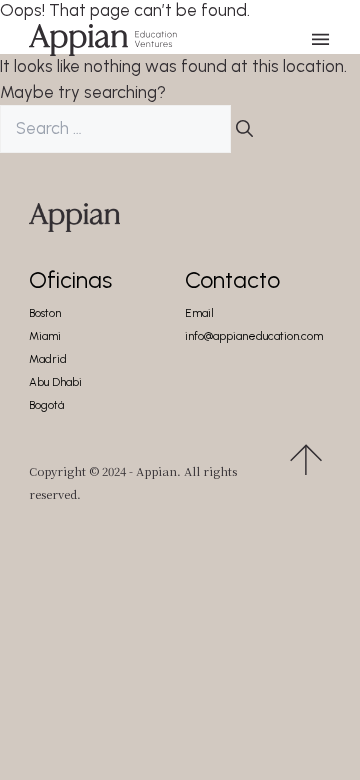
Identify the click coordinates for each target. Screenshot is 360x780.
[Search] (244, 129)
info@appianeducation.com (254, 337)
